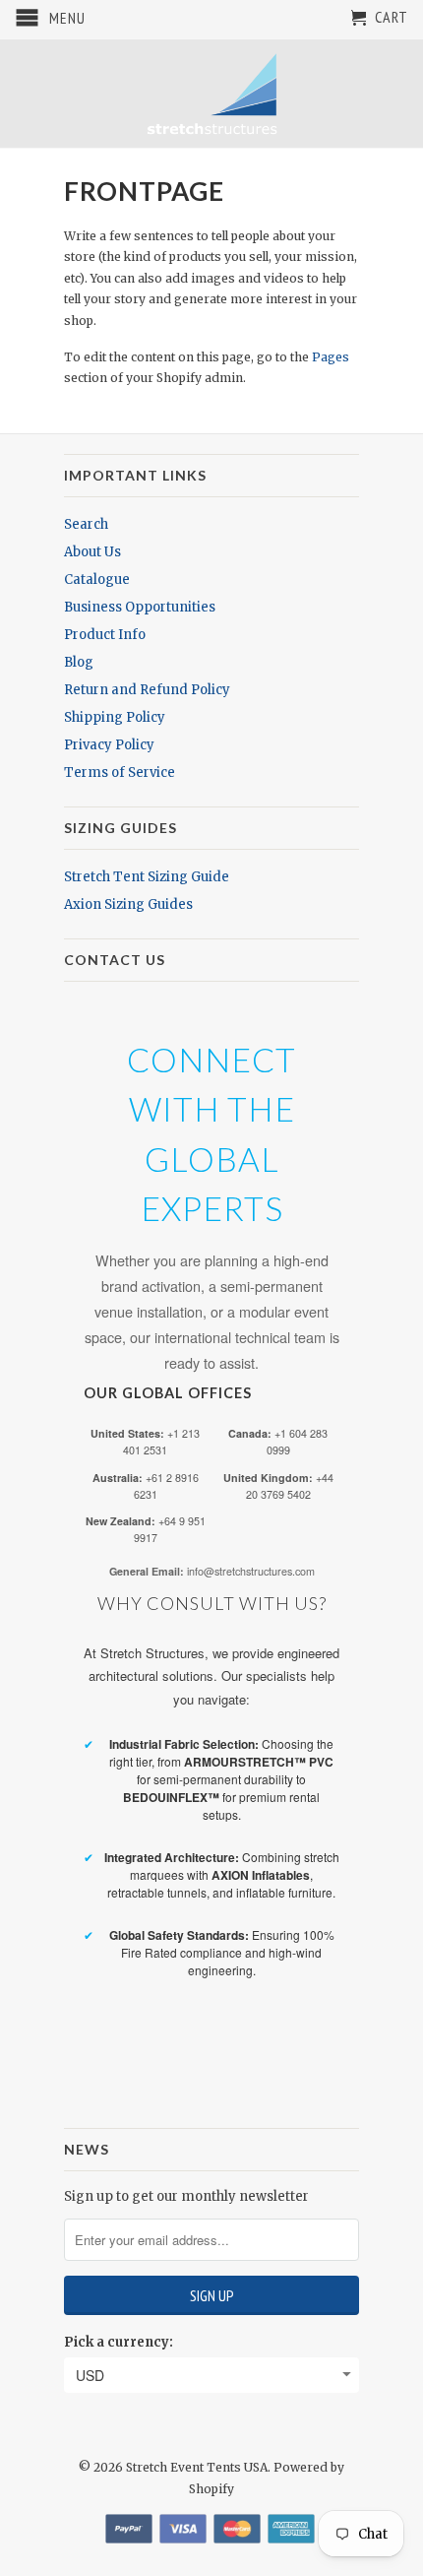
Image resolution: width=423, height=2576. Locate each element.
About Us (92, 552)
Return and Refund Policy (147, 690)
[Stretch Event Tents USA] (211, 94)
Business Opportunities (140, 607)
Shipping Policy (115, 717)
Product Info (105, 635)
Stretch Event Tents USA (197, 2467)
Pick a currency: (119, 2342)
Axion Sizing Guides (128, 904)
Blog (79, 662)
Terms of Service (120, 773)
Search (86, 524)
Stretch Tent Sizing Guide (147, 877)
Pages (331, 357)
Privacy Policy (109, 745)
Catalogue (97, 580)
